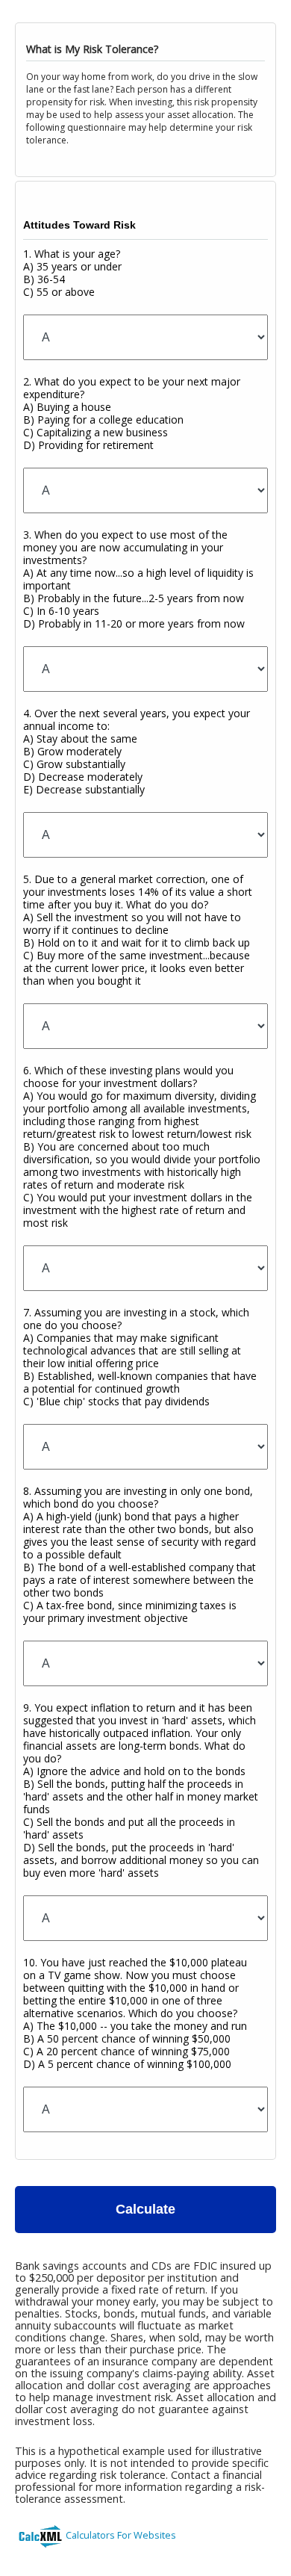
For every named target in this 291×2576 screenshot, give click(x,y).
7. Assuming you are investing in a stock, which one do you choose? (140, 1357)
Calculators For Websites (121, 2535)
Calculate (145, 2209)
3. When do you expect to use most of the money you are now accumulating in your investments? (138, 579)
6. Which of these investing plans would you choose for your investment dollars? (142, 1146)
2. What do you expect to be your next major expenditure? (132, 413)
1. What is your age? (72, 273)
